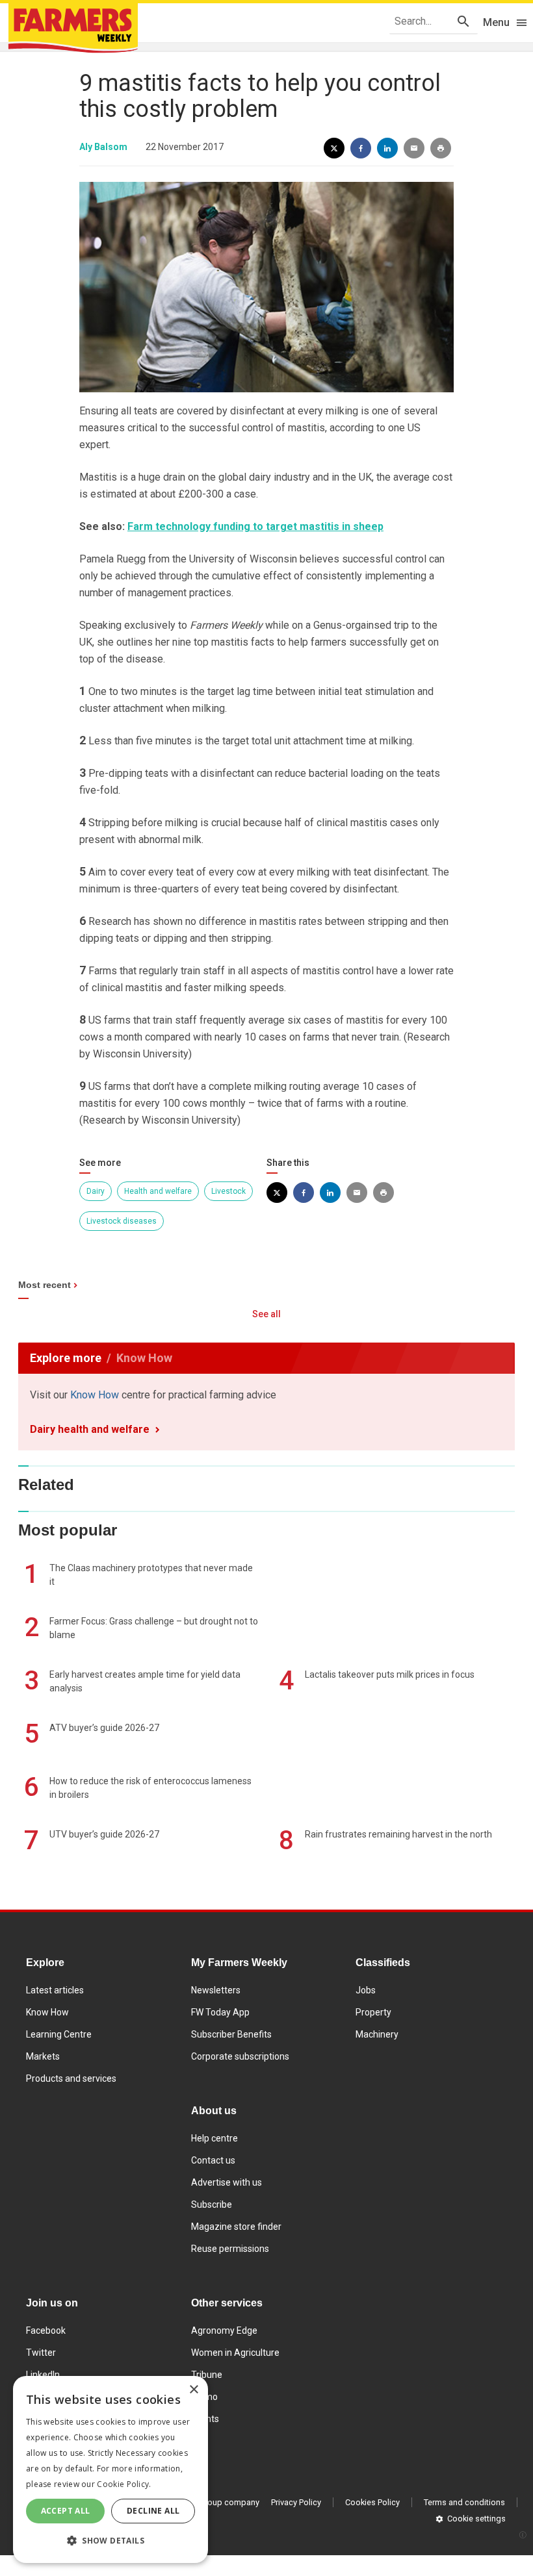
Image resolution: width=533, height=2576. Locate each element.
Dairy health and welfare (90, 1429)
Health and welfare (158, 1191)
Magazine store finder (236, 2227)
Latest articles (55, 1990)
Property (373, 2012)
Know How (95, 1395)
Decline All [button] (153, 2511)
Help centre (214, 2138)
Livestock (228, 1191)
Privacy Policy (296, 2502)
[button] (110, 2541)
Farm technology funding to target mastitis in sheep (255, 526)
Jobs (366, 1990)
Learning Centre (59, 2034)
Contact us (213, 2160)
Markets (43, 2056)
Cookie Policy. (124, 2484)
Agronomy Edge (224, 2330)
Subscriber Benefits (231, 2034)
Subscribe (212, 2204)
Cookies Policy (372, 2502)
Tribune (207, 2375)
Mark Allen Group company (209, 2502)
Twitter (41, 2353)
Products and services (71, 2078)
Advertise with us (227, 2182)
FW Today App (220, 2012)
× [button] (193, 2390)
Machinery (377, 2034)
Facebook (46, 2330)
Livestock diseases (122, 1221)
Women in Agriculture (235, 2353)
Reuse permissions (230, 2249)
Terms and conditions (464, 2502)
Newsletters (216, 1990)
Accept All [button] (66, 2511)
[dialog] (110, 2469)
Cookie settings (476, 2519)
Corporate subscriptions (240, 2056)
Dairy (96, 1191)
